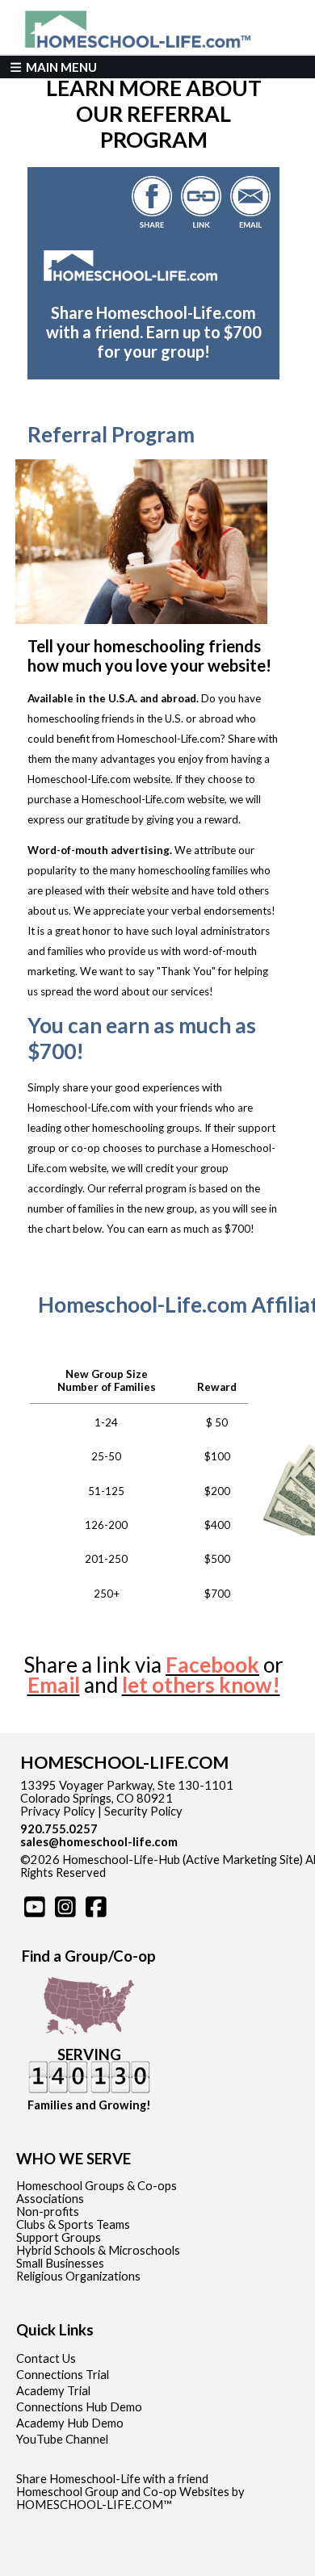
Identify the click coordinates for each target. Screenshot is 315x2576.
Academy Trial (53, 2391)
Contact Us (46, 2358)
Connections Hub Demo (79, 2407)
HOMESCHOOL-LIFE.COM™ (94, 2505)
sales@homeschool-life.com (99, 1842)
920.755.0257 (59, 1829)
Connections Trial (63, 2375)
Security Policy (143, 1811)
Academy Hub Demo (70, 2423)
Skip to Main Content (176, 1872)
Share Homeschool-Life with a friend (112, 2479)
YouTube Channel (62, 2439)
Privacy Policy (58, 1811)
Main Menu (60, 67)
